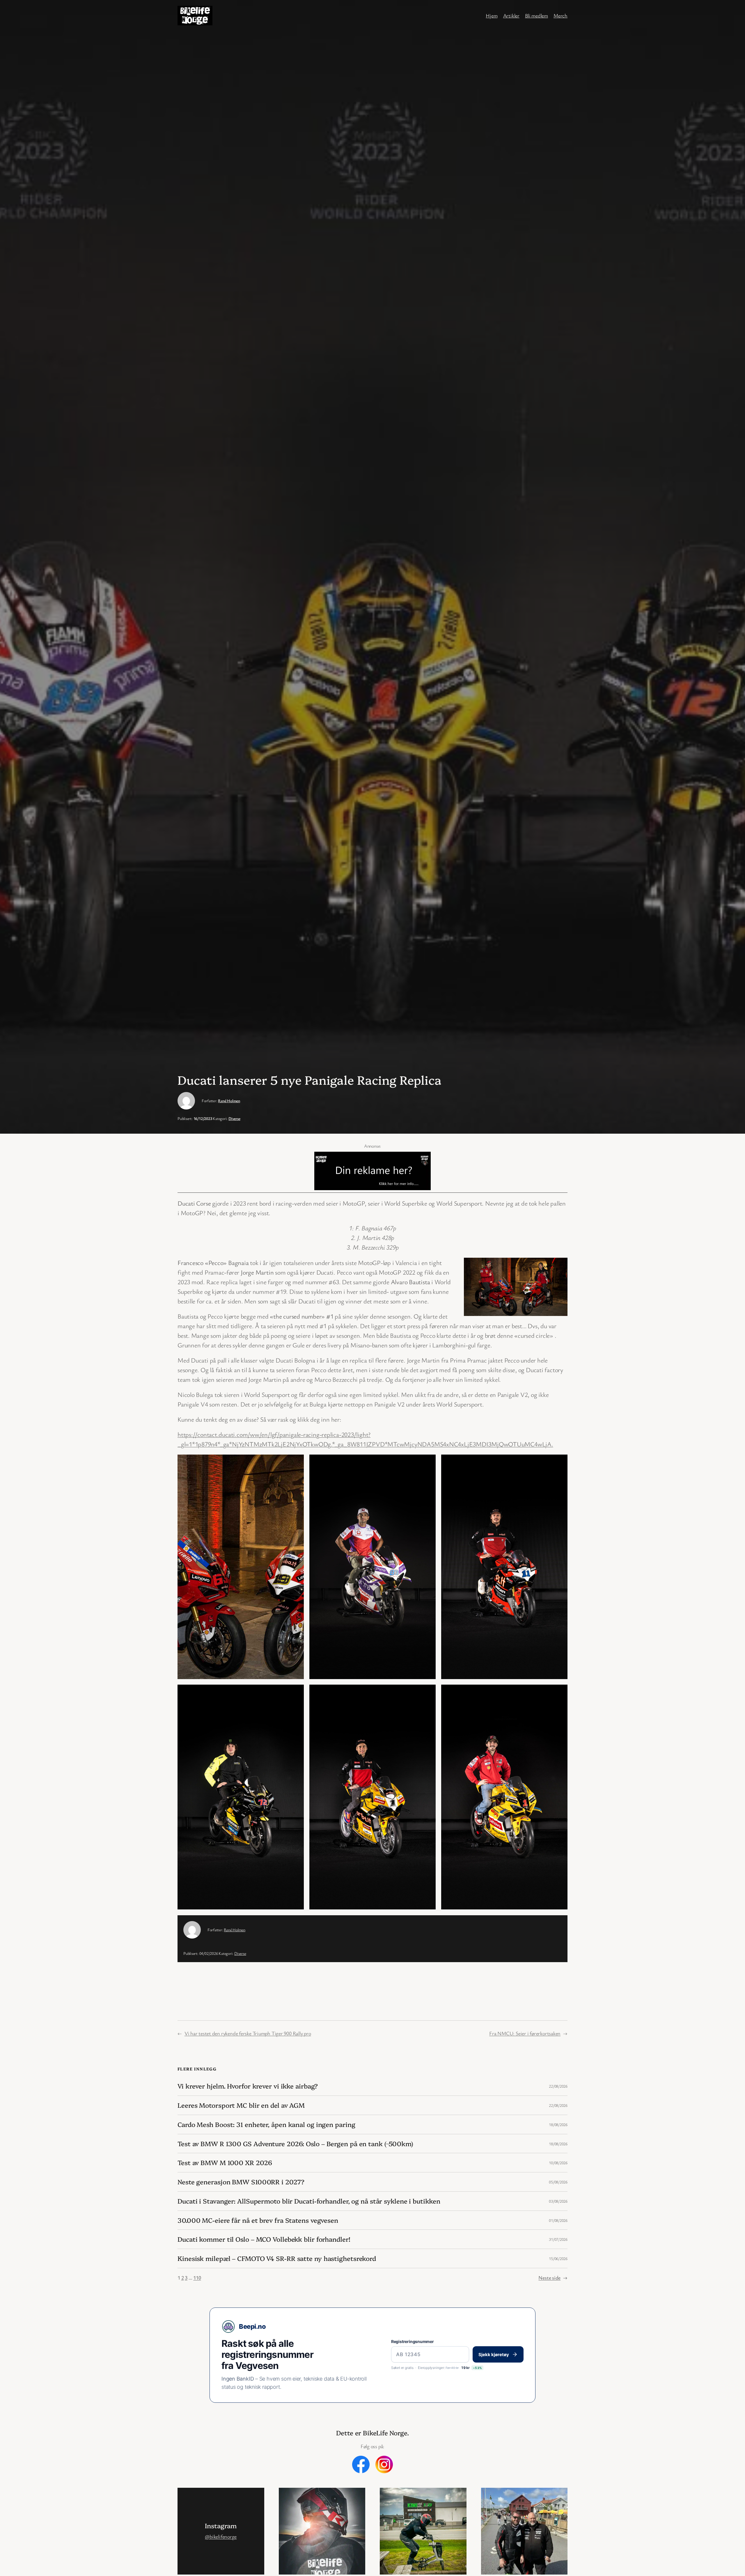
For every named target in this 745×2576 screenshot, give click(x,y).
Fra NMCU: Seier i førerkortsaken (525, 2033)
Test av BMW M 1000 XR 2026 (225, 2163)
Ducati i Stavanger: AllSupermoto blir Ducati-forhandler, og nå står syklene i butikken (309, 2201)
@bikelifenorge (221, 2536)
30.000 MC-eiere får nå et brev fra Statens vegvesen (258, 2220)
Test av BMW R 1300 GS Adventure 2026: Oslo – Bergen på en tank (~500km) (295, 2144)
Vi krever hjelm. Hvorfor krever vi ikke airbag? (248, 2086)
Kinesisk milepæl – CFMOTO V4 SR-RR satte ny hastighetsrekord (277, 2258)
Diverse (234, 1118)
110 (197, 2278)
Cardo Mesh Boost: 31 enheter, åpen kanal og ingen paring (266, 2124)
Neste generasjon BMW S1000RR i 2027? (241, 2182)
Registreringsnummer (413, 2341)
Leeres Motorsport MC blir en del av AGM (241, 2105)
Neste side (553, 2278)
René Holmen (229, 1101)
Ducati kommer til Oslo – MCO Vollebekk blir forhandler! (264, 2239)
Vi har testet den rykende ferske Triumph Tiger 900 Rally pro (248, 2033)
